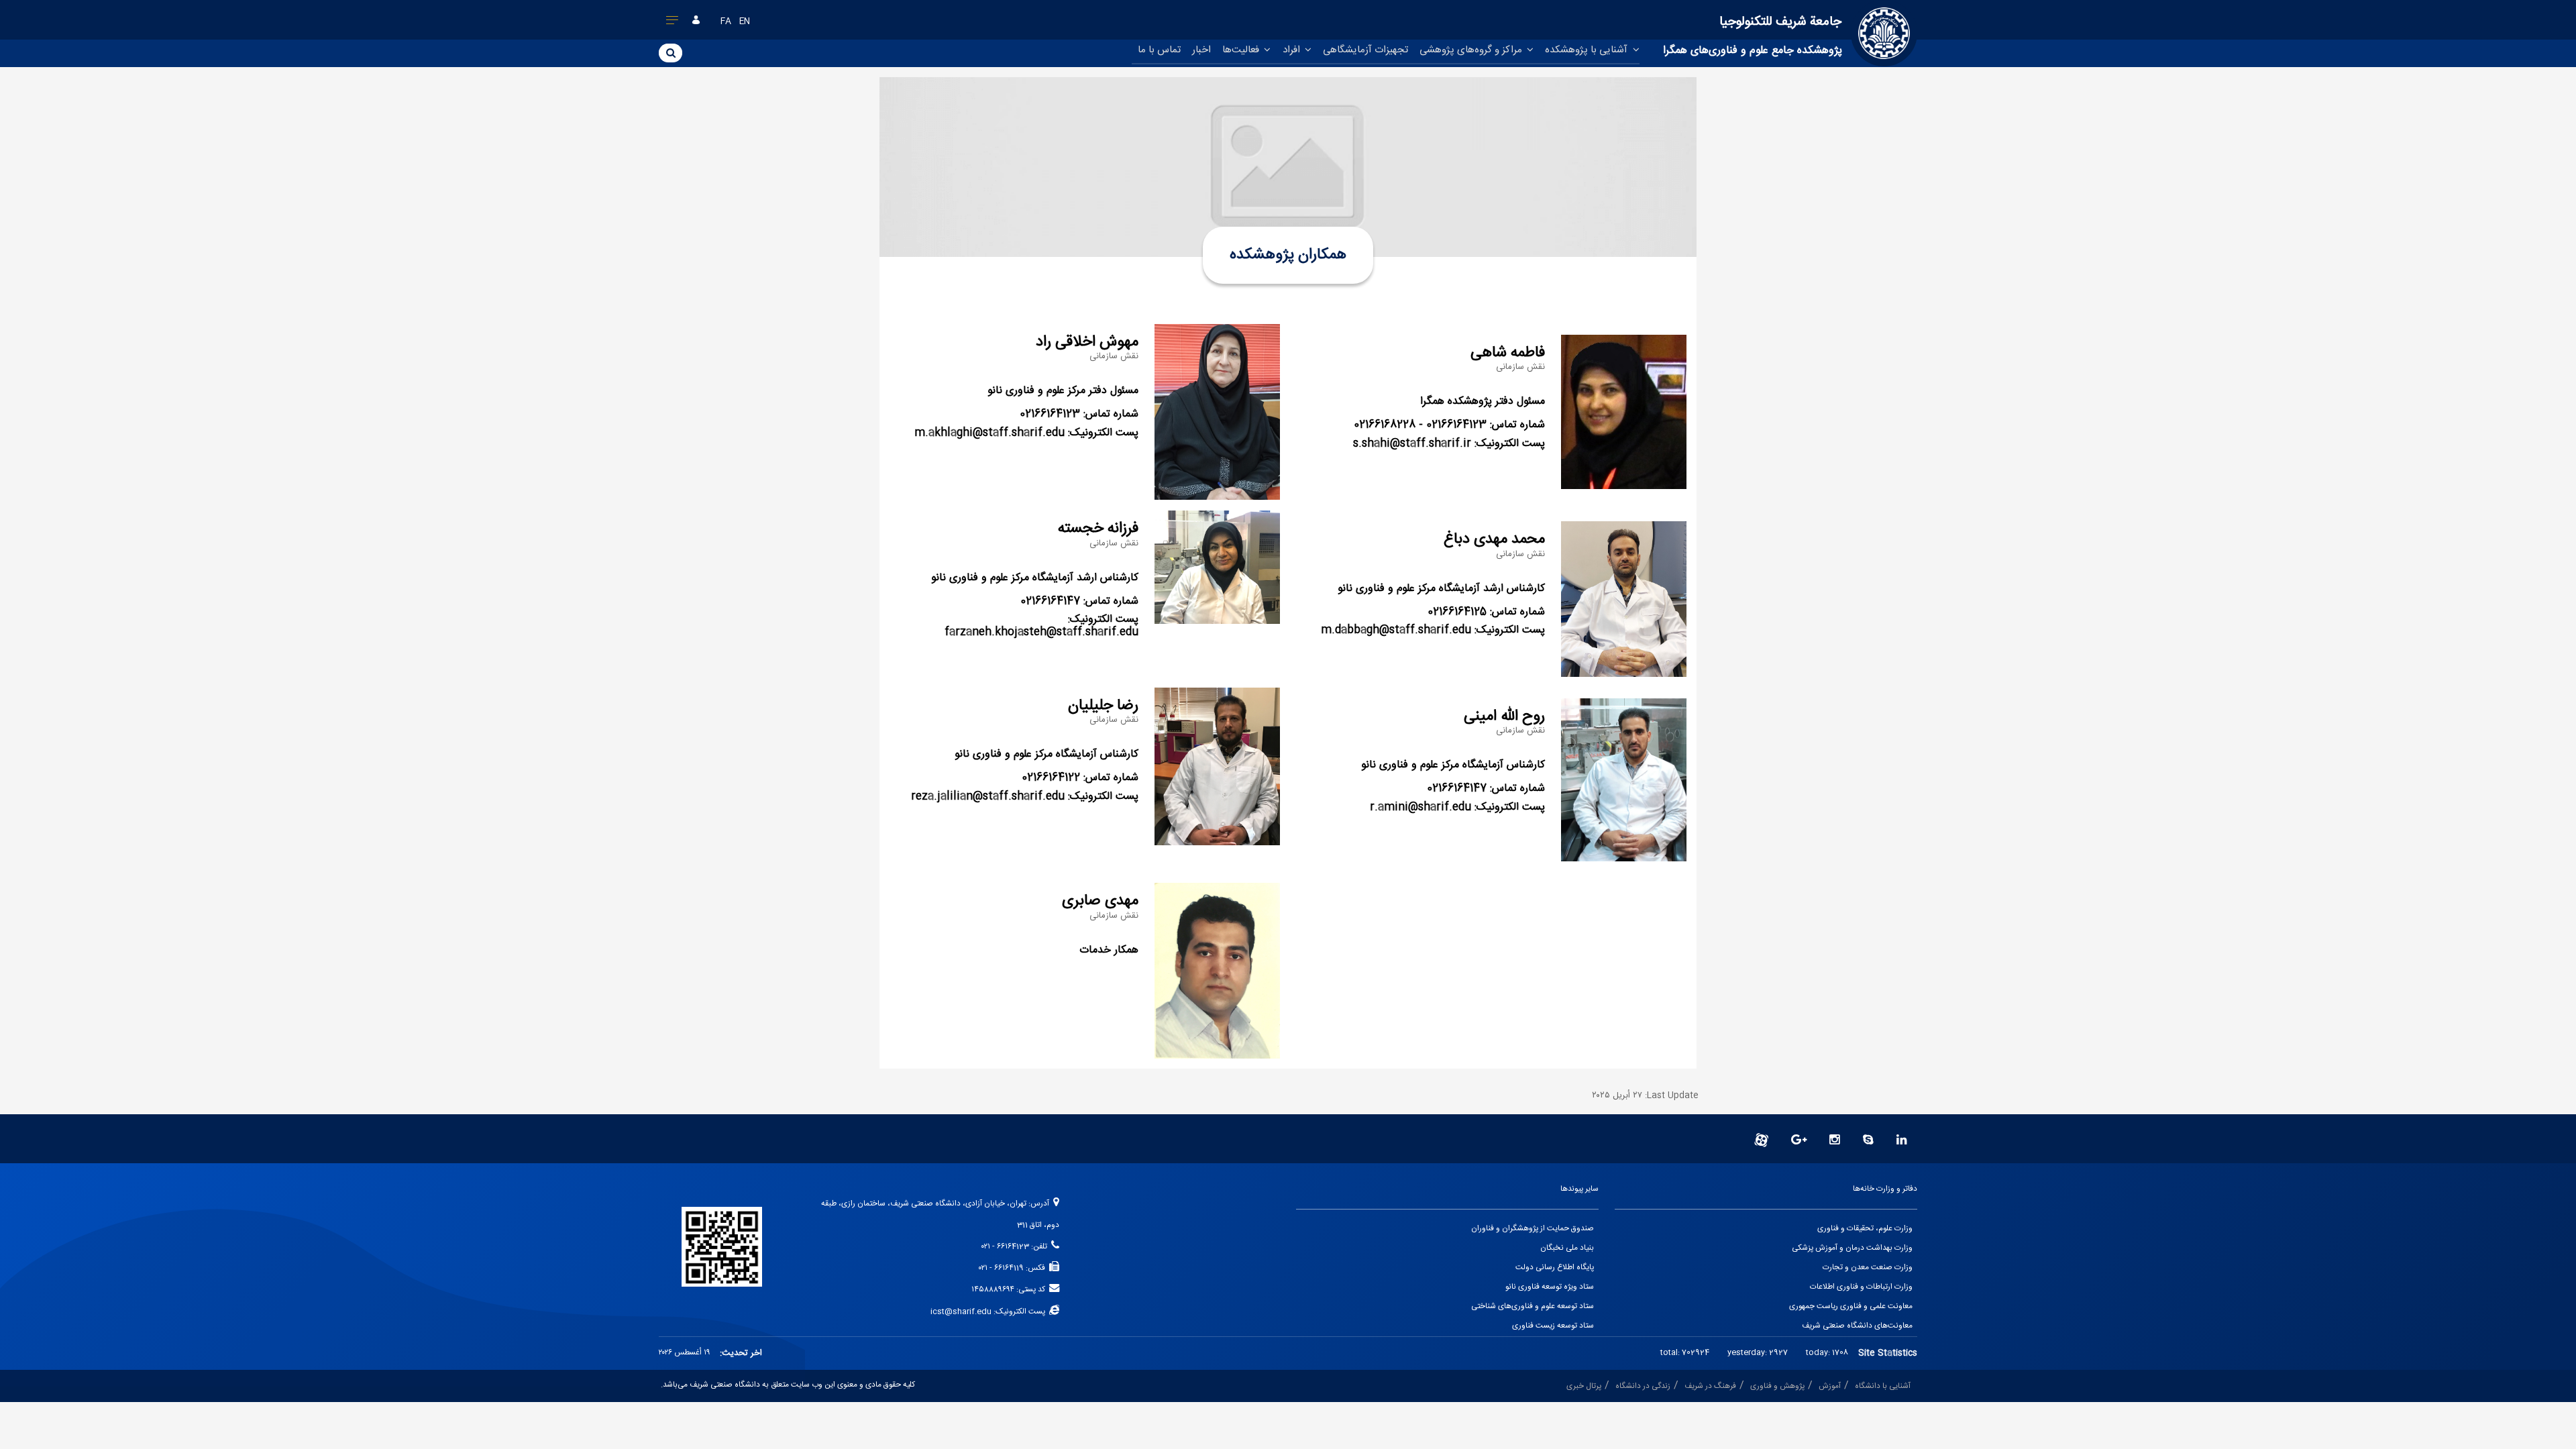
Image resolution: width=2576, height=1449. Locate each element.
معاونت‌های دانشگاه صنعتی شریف (1857, 1326)
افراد (1293, 50)
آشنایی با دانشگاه (1883, 1386)
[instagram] (1835, 1141)
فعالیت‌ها (1242, 50)
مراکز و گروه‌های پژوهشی (1472, 50)
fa (726, 22)
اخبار (1201, 50)
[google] (1799, 1141)
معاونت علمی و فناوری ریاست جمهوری (1851, 1306)
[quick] (673, 23)
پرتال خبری (1584, 1386)
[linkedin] (1902, 1141)
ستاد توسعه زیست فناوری (1553, 1326)
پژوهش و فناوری (1777, 1386)
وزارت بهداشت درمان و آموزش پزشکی (1852, 1248)
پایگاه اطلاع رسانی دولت (1555, 1268)
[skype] (1868, 1141)
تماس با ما (1159, 50)
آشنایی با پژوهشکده (1588, 50)
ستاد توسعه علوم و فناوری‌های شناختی (1533, 1306)
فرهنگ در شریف (1710, 1386)
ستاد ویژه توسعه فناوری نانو (1550, 1287)
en (745, 22)
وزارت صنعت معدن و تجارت (1868, 1268)
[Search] (670, 52)
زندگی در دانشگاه (1643, 1386)
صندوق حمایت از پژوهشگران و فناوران (1533, 1229)
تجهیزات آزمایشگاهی (1365, 50)
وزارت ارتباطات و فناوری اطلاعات (1861, 1287)
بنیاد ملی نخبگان (1567, 1248)
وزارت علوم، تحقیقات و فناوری (1865, 1229)
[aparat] (1761, 1141)
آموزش (1830, 1386)
